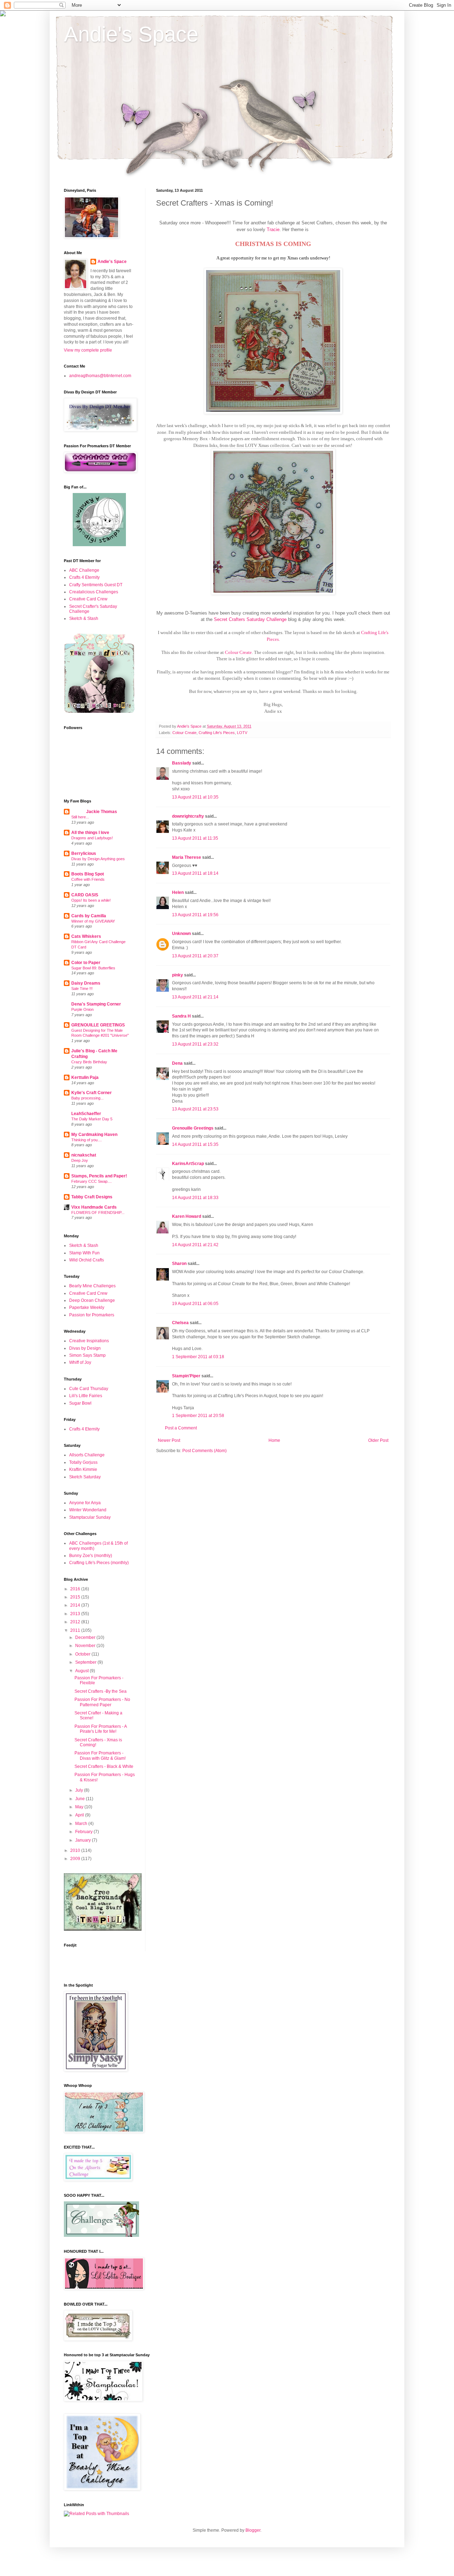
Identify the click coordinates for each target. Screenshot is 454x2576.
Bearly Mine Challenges (92, 1286)
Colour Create (238, 652)
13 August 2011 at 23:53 (195, 1109)
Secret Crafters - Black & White (104, 1766)
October (83, 1654)
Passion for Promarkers (92, 1315)
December (86, 1637)
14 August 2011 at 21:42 (195, 1245)
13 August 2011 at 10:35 (195, 797)
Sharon (179, 1264)
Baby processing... (87, 1098)
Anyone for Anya (85, 1503)
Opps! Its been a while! (91, 900)
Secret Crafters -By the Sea (101, 1691)
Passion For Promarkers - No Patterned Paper (102, 1702)
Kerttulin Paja (85, 1077)
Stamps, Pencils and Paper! (99, 1176)
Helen (178, 892)
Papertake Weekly (87, 1307)
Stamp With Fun (84, 1253)
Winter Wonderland (88, 1510)
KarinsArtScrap (188, 1164)
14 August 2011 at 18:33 (195, 1198)
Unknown (181, 934)
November (86, 1646)
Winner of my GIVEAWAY (93, 921)
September (86, 1662)
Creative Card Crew (88, 599)
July (80, 1790)
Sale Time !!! (82, 989)
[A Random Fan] (99, 545)
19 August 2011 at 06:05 (195, 1304)
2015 (76, 1597)
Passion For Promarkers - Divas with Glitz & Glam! (100, 1755)
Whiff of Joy (80, 1362)
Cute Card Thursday (89, 1389)
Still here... (80, 817)
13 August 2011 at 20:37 (195, 956)
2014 (76, 1605)
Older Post (378, 1440)
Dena (177, 1063)
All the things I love (90, 833)
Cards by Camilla (89, 916)
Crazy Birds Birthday (89, 1062)
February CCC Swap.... (92, 1181)
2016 (76, 1589)
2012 (76, 1622)
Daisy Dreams (86, 983)
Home (274, 1440)
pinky (178, 975)
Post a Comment (181, 1428)
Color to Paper (86, 963)
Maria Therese (187, 857)
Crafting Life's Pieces (217, 733)
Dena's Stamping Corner (96, 1004)
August (82, 1671)
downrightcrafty (188, 816)
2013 (76, 1614)
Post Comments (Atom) (204, 1451)
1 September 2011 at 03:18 (198, 1357)
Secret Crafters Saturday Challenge (250, 619)
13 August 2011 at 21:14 (195, 997)
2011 (76, 1630)
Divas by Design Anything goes (98, 859)
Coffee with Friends (88, 879)
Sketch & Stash (84, 618)
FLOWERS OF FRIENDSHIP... (98, 1213)
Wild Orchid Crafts (87, 1260)
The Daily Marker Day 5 (92, 1119)
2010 (76, 1850)
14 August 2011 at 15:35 (195, 1144)
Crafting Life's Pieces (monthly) (99, 1563)
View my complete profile (88, 350)
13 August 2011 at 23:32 (195, 1044)
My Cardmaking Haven (94, 1135)
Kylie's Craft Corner (92, 1093)
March (82, 1824)
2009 (76, 1859)
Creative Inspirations (89, 1341)
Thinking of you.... (87, 1140)
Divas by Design (85, 1348)
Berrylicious (84, 853)
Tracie (273, 229)
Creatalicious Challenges (94, 592)
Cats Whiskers (86, 936)
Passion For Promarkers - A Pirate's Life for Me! (101, 1729)
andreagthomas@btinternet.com (100, 376)
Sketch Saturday (85, 1477)
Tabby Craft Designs (92, 1197)
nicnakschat (84, 1155)
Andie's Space (131, 34)
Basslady (182, 763)
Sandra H (181, 1016)
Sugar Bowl (80, 1403)
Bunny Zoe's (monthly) (91, 1556)
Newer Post (169, 1440)
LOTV (242, 733)
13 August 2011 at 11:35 (195, 838)
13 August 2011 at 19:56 (195, 915)
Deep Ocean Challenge (92, 1300)
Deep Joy (80, 1160)
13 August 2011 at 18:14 (195, 873)
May (80, 1807)
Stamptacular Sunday (90, 1517)
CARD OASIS (85, 895)
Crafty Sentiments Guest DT (96, 585)
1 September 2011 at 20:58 (198, 1416)
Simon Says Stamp (87, 1355)
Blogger (253, 2530)
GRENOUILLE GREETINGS (98, 1025)
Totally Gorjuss (83, 1462)
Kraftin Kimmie (83, 1469)
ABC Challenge (84, 570)
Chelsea (180, 1323)
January (84, 1840)
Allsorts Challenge (87, 1455)
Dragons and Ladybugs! (92, 838)
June (81, 1799)
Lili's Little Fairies (86, 1396)
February (84, 1832)
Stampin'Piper (186, 1376)
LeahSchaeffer (86, 1114)
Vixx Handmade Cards (94, 1207)
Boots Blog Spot (88, 874)
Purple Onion (82, 1009)
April (80, 1815)
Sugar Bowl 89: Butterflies (93, 968)
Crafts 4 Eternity (84, 577)
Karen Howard (187, 1216)
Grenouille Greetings (193, 1128)
